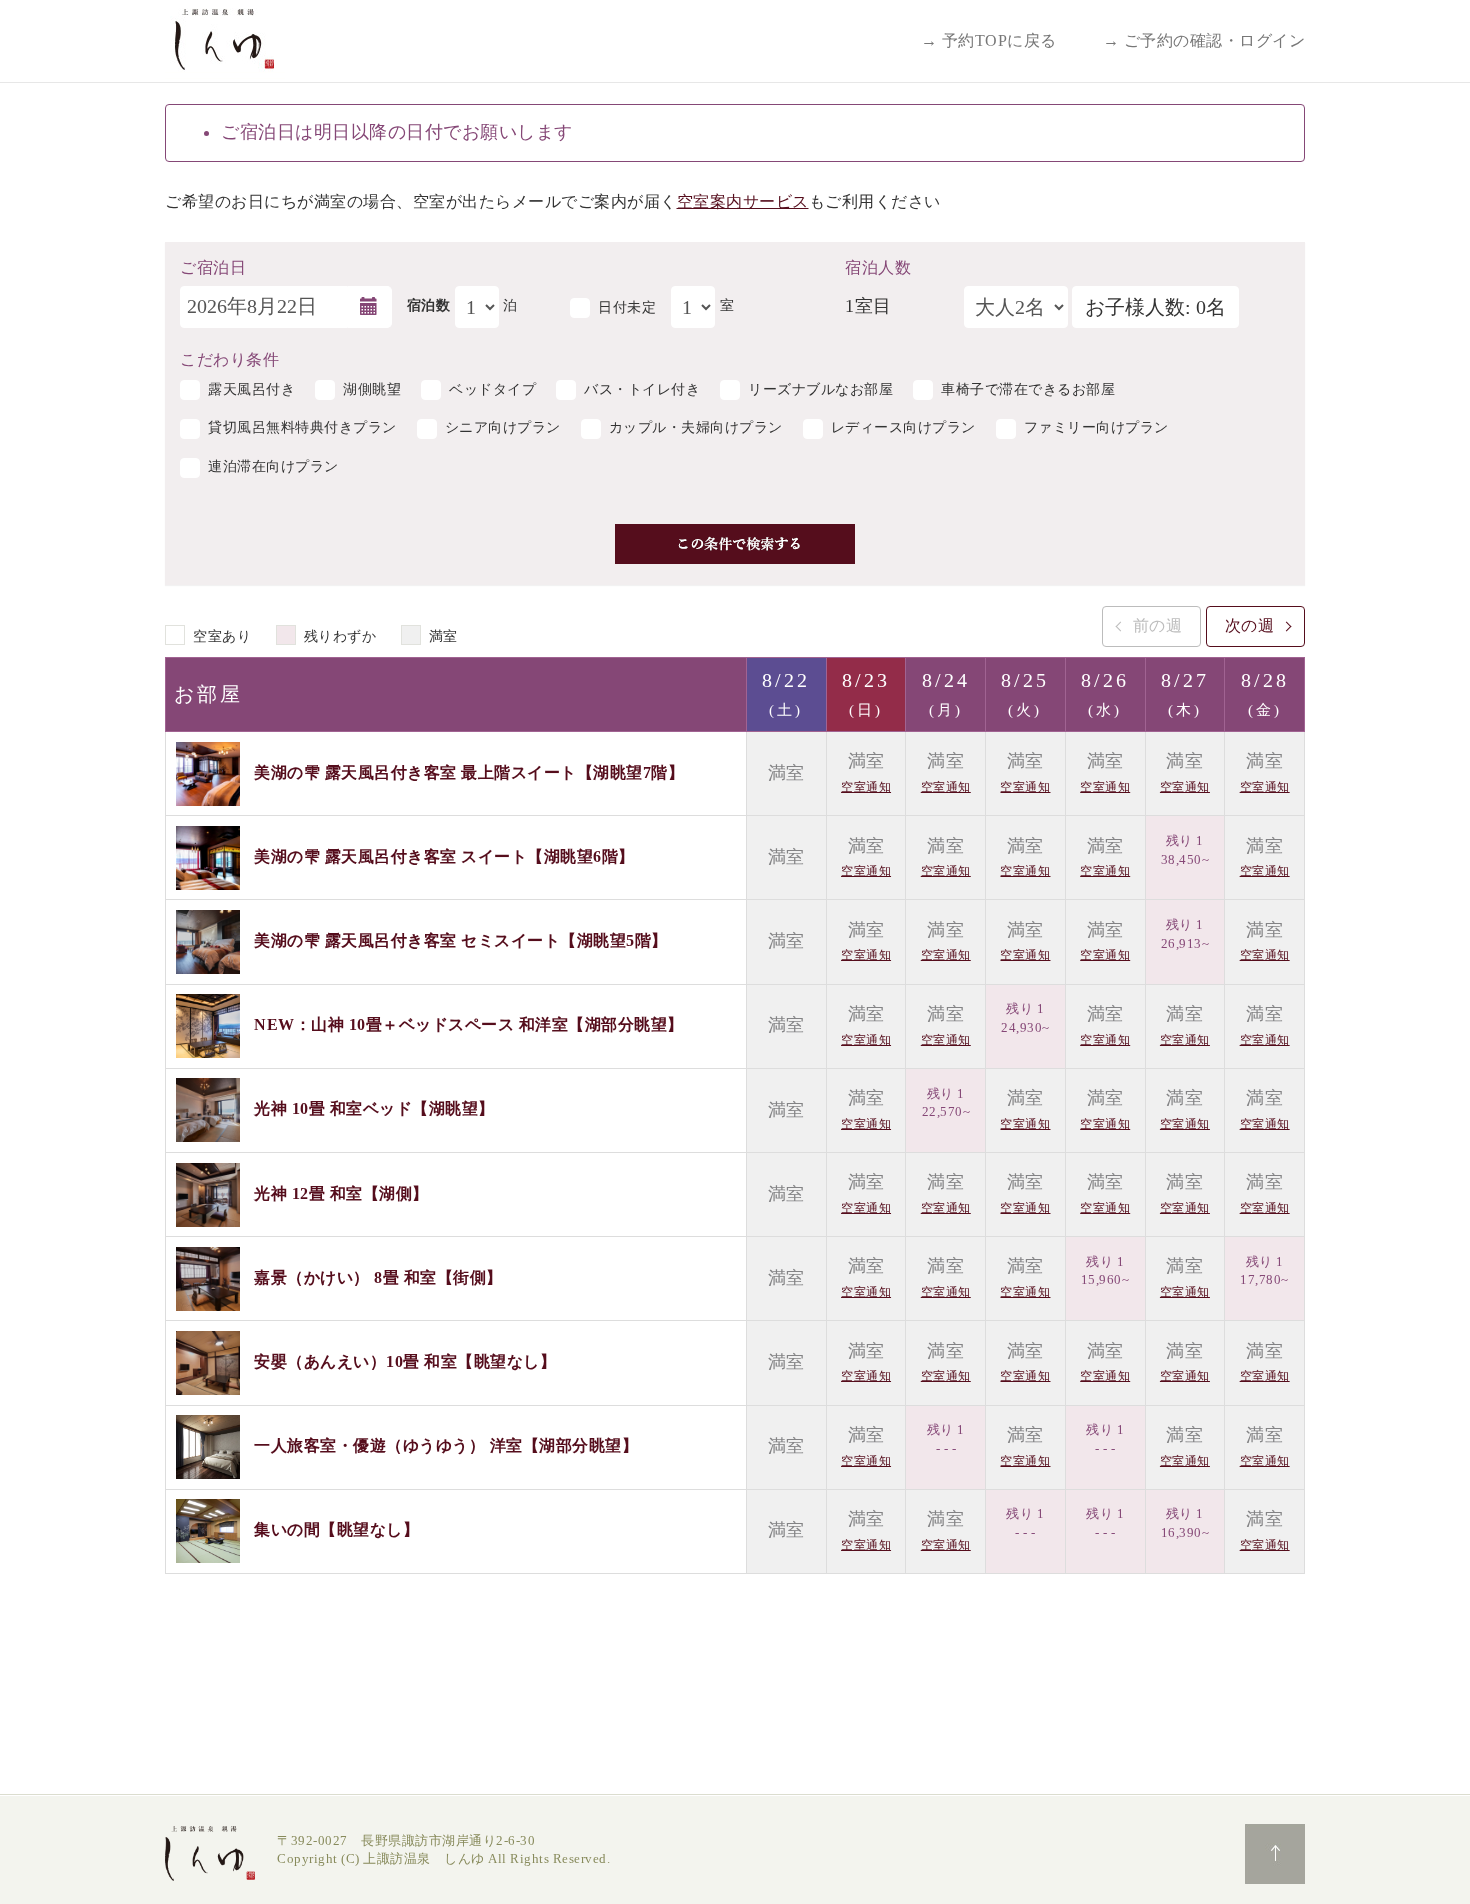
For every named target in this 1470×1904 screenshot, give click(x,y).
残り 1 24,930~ (1025, 1018)
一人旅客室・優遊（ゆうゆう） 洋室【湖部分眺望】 (446, 1445)
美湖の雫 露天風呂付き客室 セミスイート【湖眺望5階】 (461, 940)
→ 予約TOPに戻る (989, 40)
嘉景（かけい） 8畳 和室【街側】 (378, 1276)
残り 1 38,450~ (1185, 850)
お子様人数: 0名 (1155, 307)
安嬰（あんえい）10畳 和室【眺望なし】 (405, 1361)
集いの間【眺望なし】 (336, 1529)
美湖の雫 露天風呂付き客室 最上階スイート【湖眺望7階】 (469, 771)
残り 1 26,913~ (1185, 934)
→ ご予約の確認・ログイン (1204, 40)
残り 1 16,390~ (1185, 1523)
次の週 (1250, 625)
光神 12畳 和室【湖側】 (341, 1192)
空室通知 (866, 787)
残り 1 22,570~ (946, 1103)
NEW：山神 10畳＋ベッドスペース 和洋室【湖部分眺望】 (469, 1024)
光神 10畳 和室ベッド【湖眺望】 (374, 1108)
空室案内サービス (743, 201)
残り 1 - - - (946, 1439)
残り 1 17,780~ (1264, 1271)
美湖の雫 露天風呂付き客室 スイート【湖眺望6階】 (444, 856)
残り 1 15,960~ (1105, 1271)
